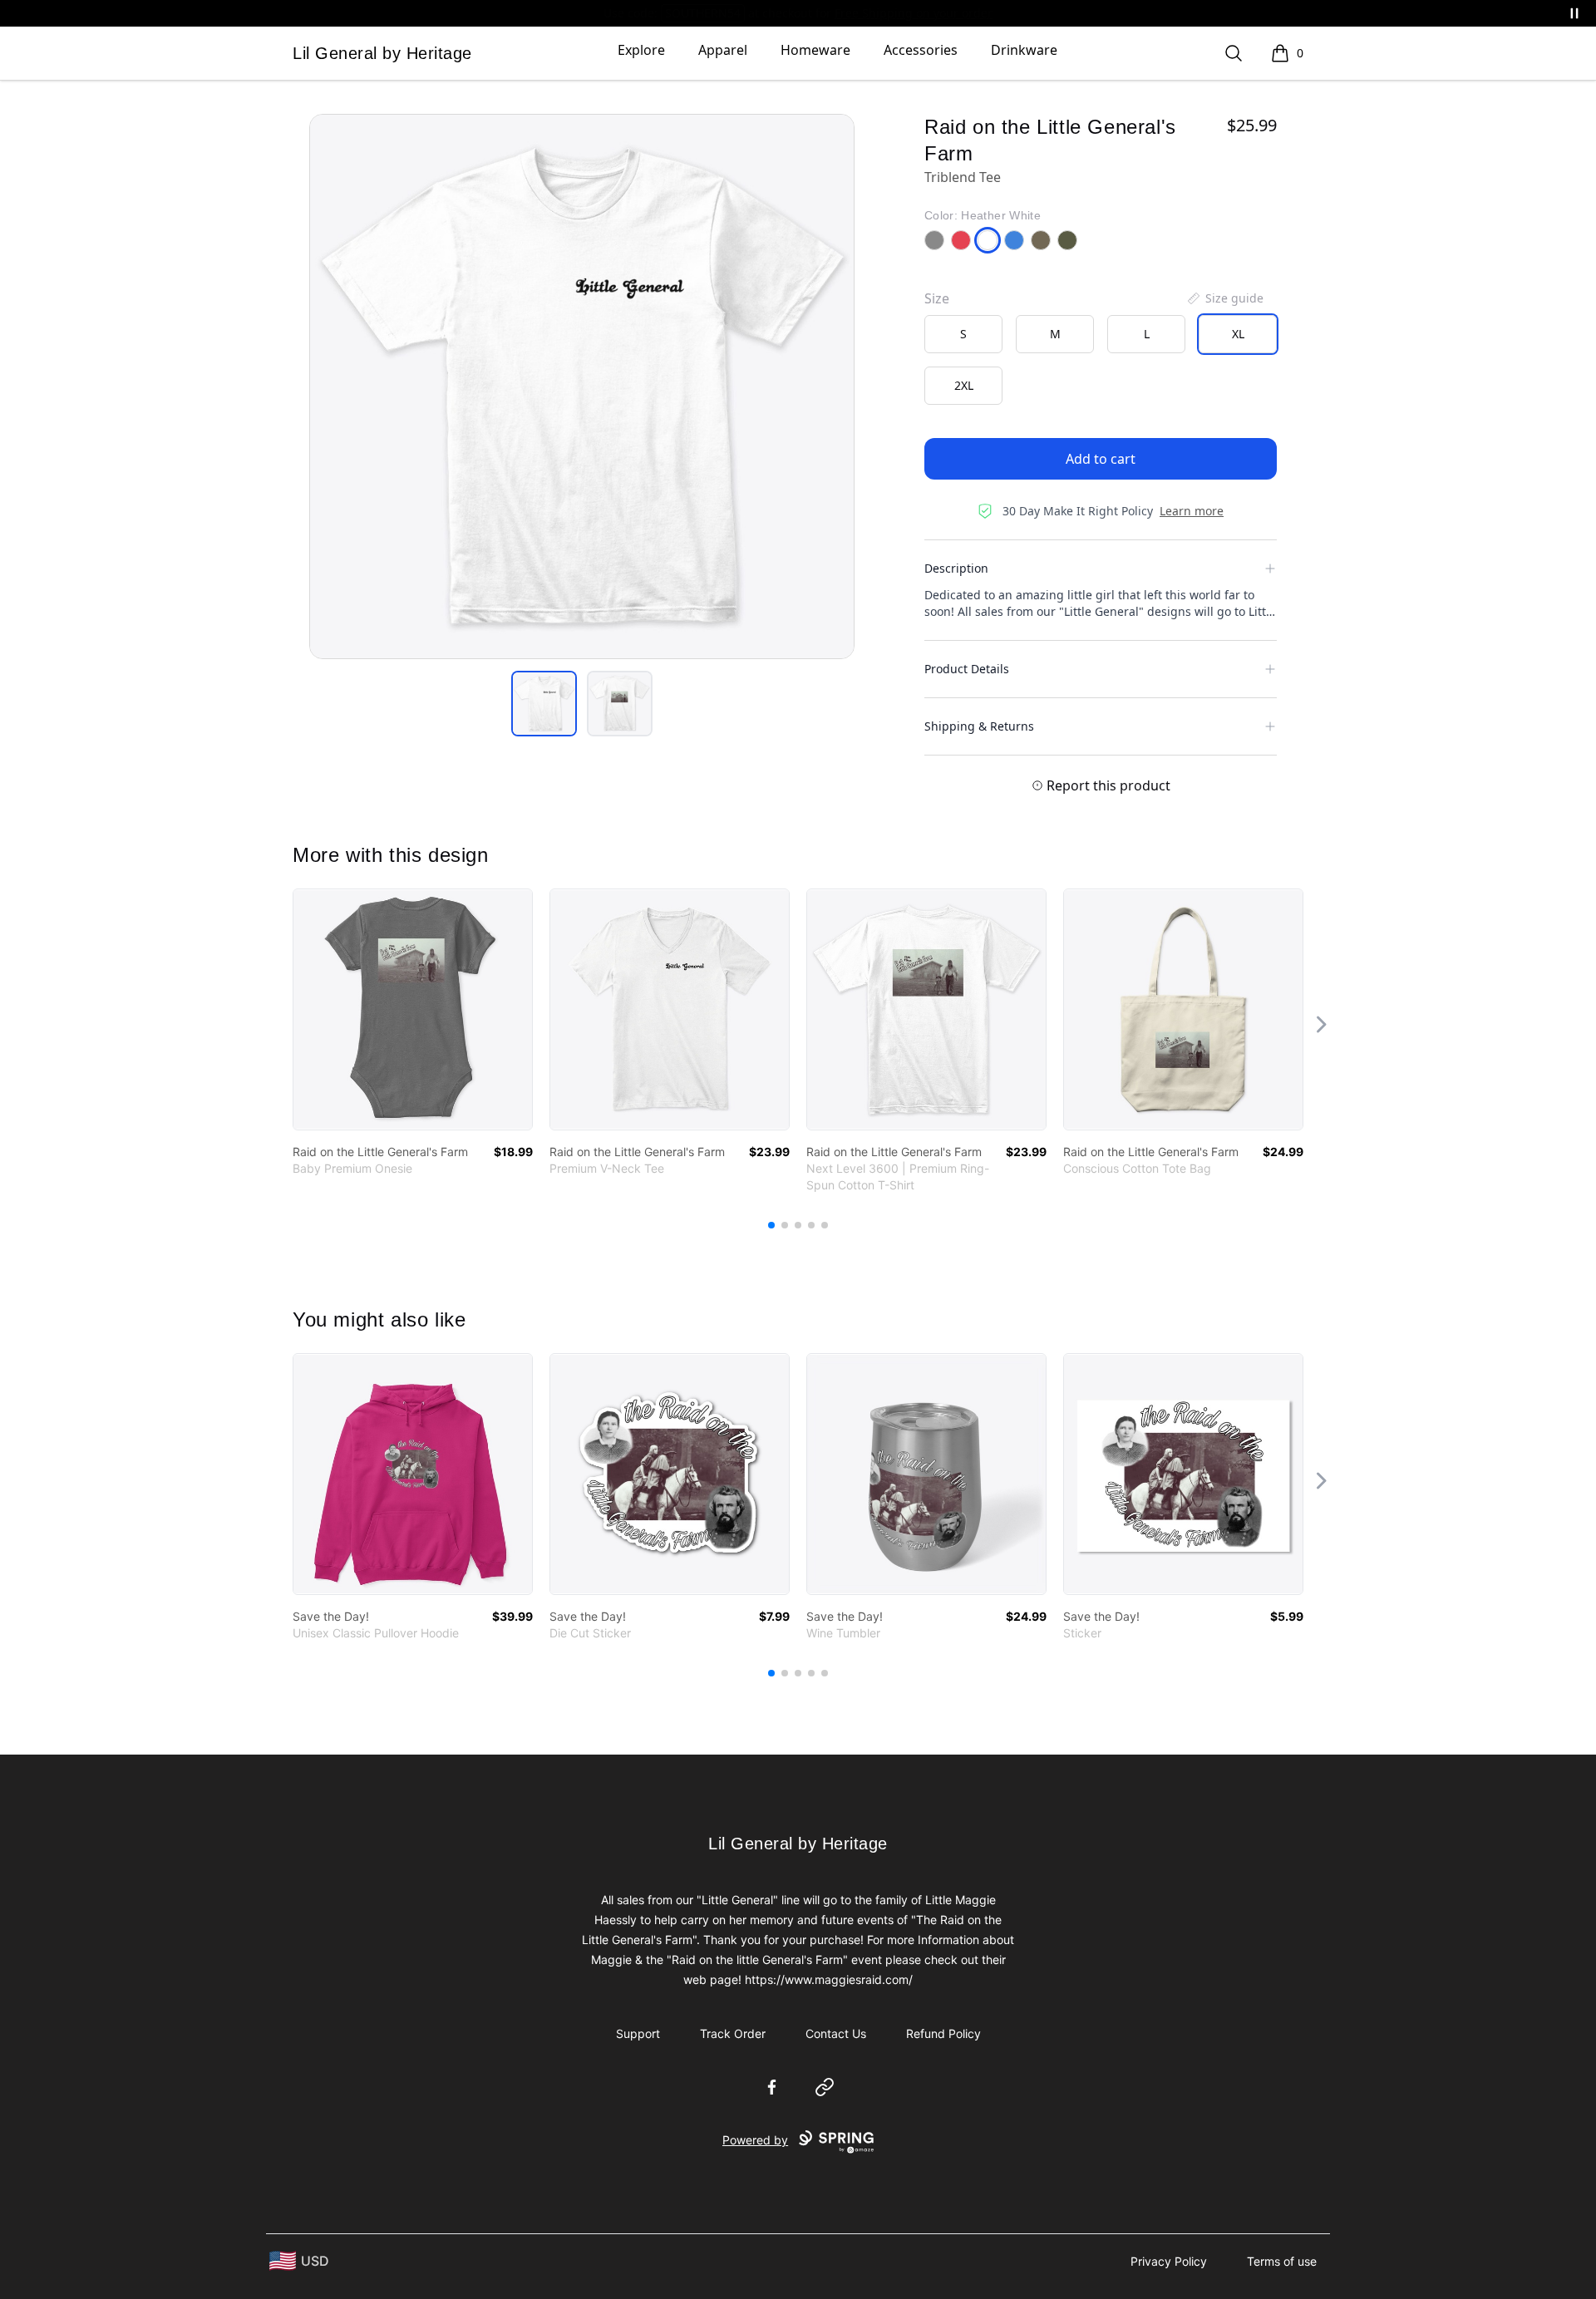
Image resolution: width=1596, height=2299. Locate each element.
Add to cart (1101, 459)
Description (956, 568)
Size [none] (937, 298)
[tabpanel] (582, 386)
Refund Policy (943, 2033)
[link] (413, 1009)
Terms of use (1282, 2261)
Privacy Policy (1169, 2261)
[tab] (544, 704)
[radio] (963, 334)
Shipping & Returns (979, 726)
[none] (1224, 298)
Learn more (1192, 511)
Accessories (921, 50)
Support (638, 2033)
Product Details (967, 669)
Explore (641, 50)
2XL (964, 385)
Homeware (815, 50)
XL (1238, 334)
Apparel (723, 50)
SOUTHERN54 (703, 13)
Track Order (733, 2033)
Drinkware (1024, 50)
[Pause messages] (1574, 13)
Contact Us (836, 2033)
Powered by (755, 2140)
